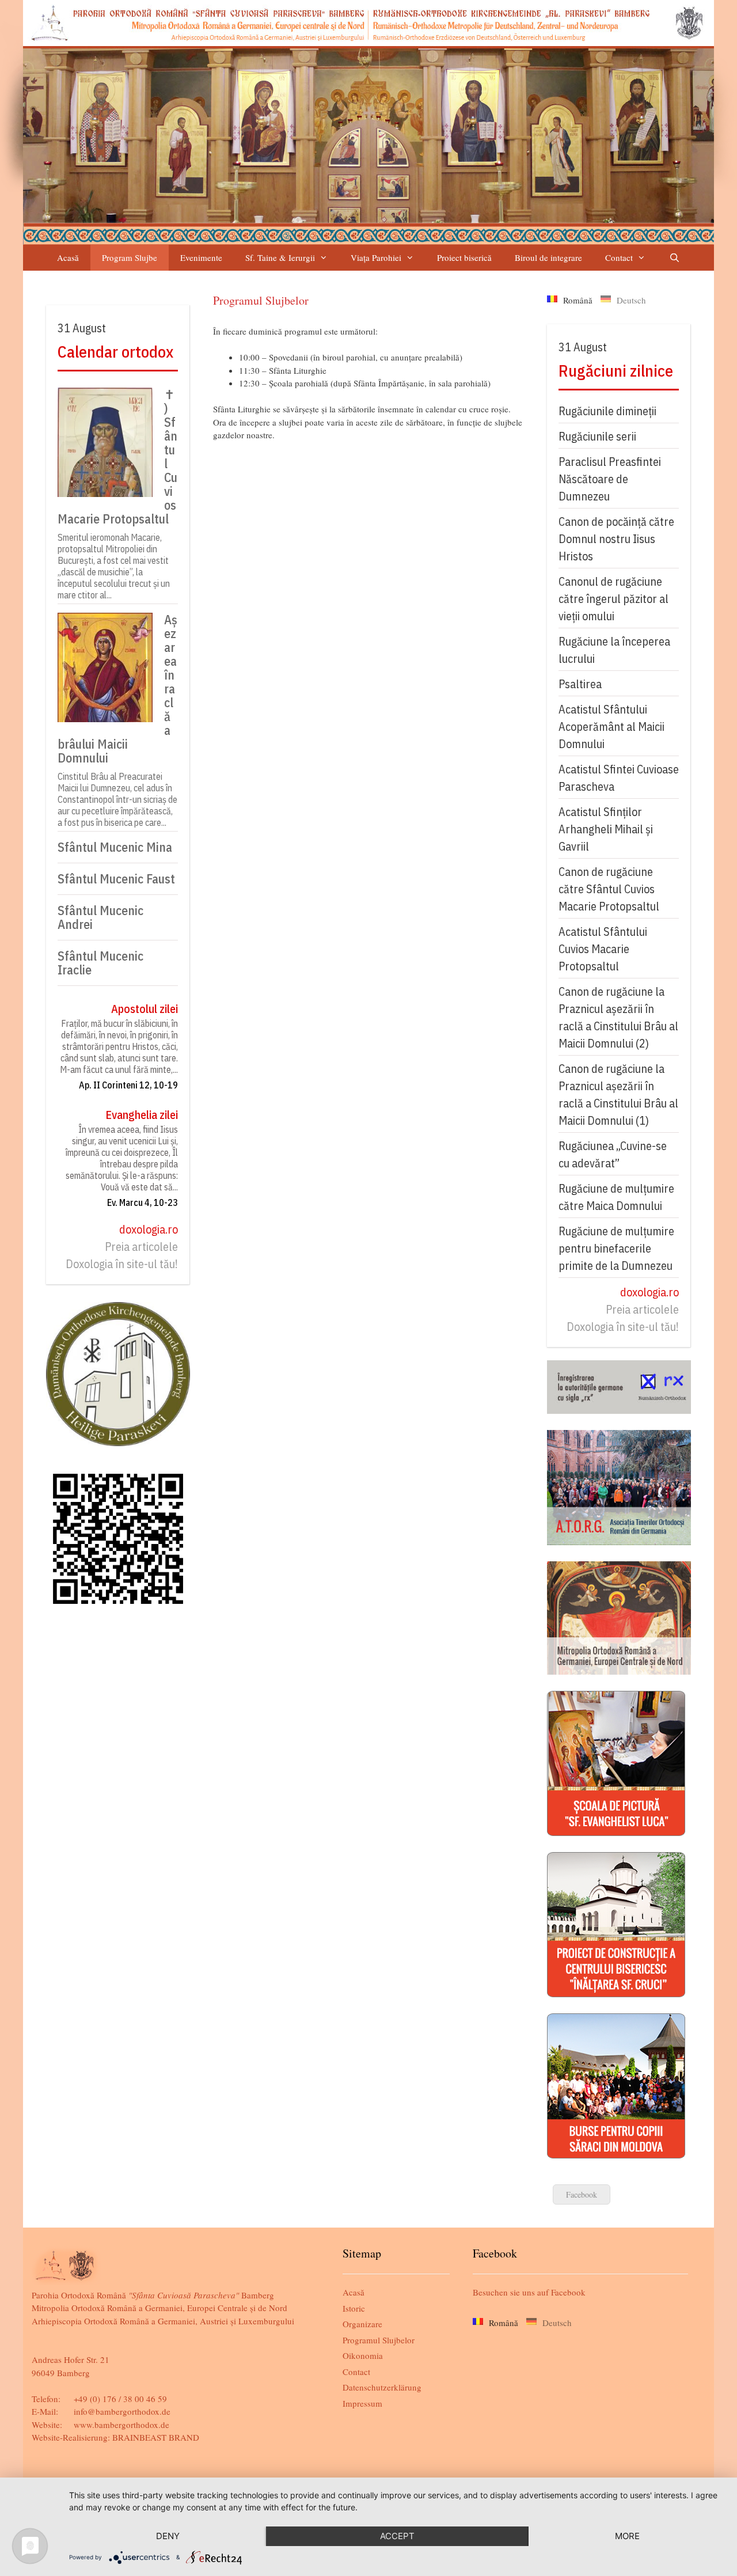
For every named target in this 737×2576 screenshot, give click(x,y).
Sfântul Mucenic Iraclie (100, 963)
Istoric (354, 2308)
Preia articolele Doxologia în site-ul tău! (122, 1255)
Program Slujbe (130, 257)
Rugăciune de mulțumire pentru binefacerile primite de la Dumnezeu (616, 1248)
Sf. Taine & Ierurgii (280, 257)
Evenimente (201, 257)
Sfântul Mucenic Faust (116, 879)
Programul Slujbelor (379, 2340)
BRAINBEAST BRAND (156, 2437)
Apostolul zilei (145, 1009)
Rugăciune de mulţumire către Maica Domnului (616, 1197)
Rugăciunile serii (597, 436)
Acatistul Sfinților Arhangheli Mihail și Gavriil (606, 829)
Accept (397, 2536)
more (627, 2536)
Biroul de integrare (548, 257)
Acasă (68, 257)
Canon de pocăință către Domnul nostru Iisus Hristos (616, 539)
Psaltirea (580, 684)
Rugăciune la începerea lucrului (614, 650)
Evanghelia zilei (142, 1115)
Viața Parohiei (376, 257)
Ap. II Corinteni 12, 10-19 (128, 1085)
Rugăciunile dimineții (607, 411)
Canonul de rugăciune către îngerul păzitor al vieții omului (613, 599)
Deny (168, 2536)
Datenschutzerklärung (382, 2387)
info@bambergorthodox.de (122, 2411)
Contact (619, 257)
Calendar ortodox (115, 352)
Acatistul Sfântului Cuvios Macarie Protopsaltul (603, 949)
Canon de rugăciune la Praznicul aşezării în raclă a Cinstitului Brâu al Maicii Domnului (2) (618, 1017)
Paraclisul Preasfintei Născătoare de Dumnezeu (610, 479)
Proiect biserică (464, 257)
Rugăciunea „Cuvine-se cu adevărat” (613, 1154)
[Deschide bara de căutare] (674, 258)
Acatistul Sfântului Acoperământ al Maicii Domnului (611, 726)
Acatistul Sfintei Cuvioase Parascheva (619, 778)
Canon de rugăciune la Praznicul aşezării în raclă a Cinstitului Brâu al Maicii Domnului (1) (618, 1094)
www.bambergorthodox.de (121, 2425)
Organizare (362, 2324)
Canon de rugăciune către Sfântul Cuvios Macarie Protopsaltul (609, 889)
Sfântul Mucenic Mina (115, 847)
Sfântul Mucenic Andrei (100, 917)
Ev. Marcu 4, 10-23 (143, 1202)
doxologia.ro (149, 1229)
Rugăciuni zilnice (616, 371)
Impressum (362, 2403)
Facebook (582, 2194)
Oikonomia (363, 2355)
